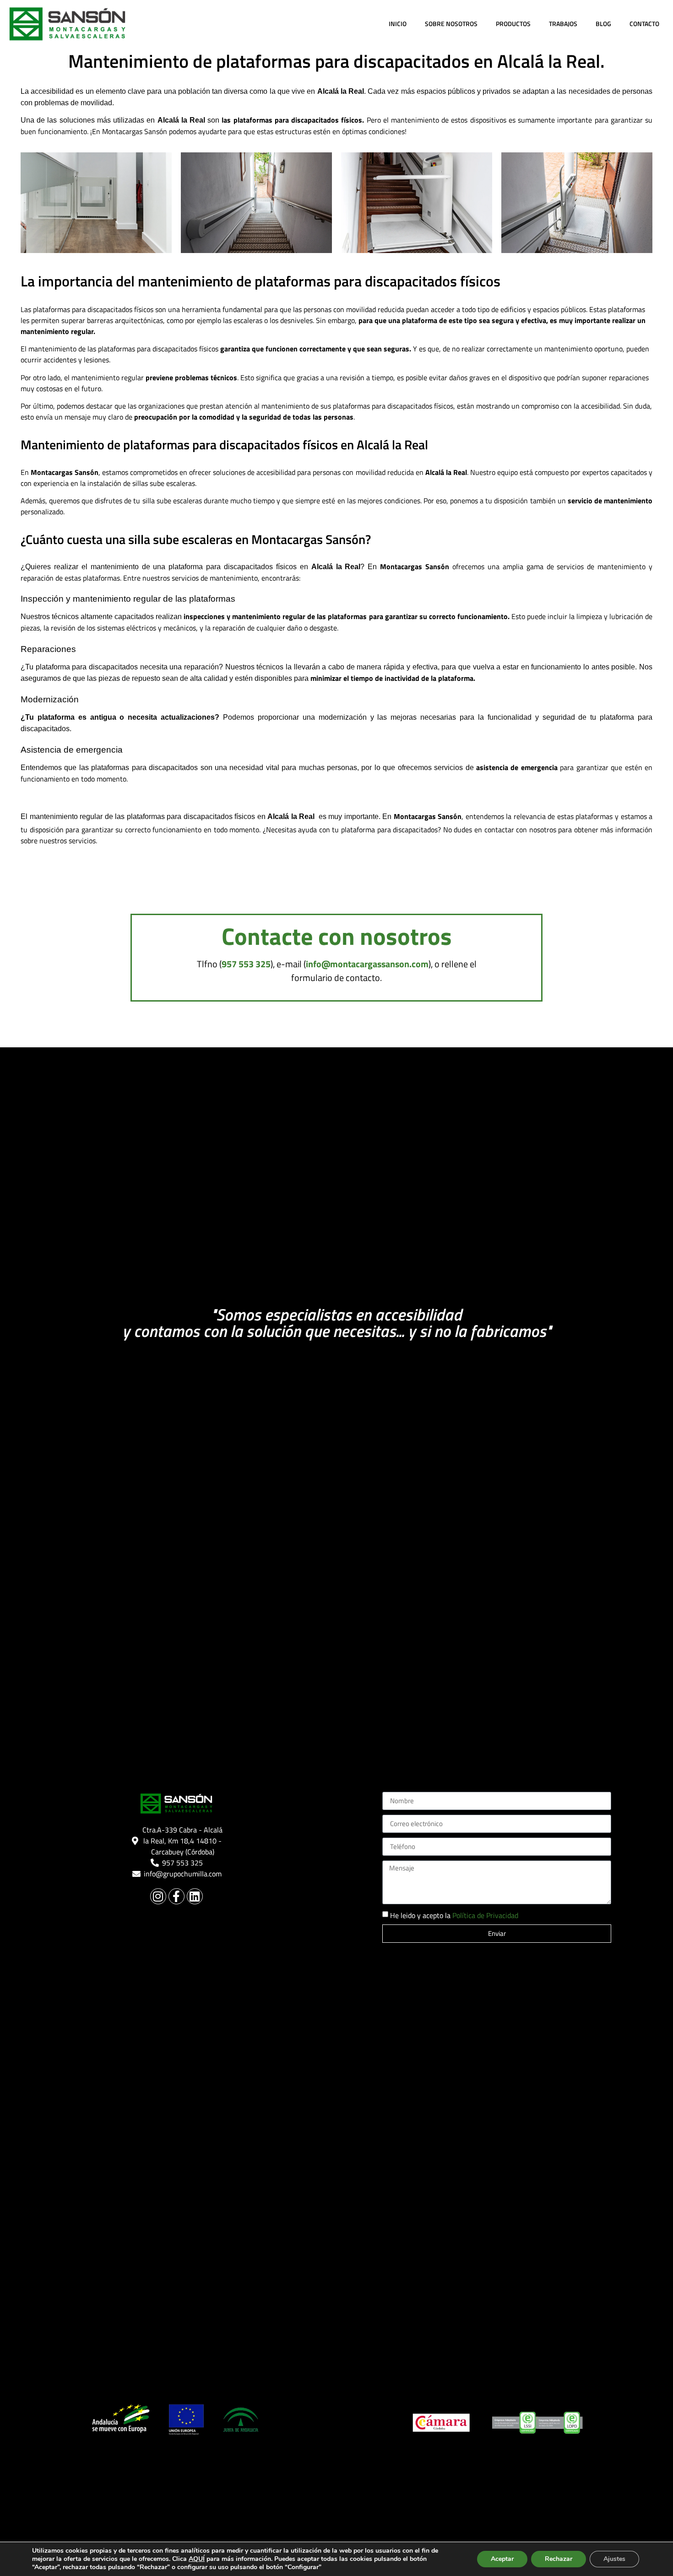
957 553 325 (246, 964)
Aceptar (502, 2559)
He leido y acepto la (454, 1915)
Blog (603, 24)
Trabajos (563, 24)
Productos (513, 24)
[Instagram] (158, 1896)
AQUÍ (197, 2559)
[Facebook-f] (176, 1896)
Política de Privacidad (485, 1915)
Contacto (644, 24)
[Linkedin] (195, 1896)
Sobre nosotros (451, 24)
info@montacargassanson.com (367, 964)
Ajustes (614, 2559)
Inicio (398, 24)
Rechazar (559, 2559)
